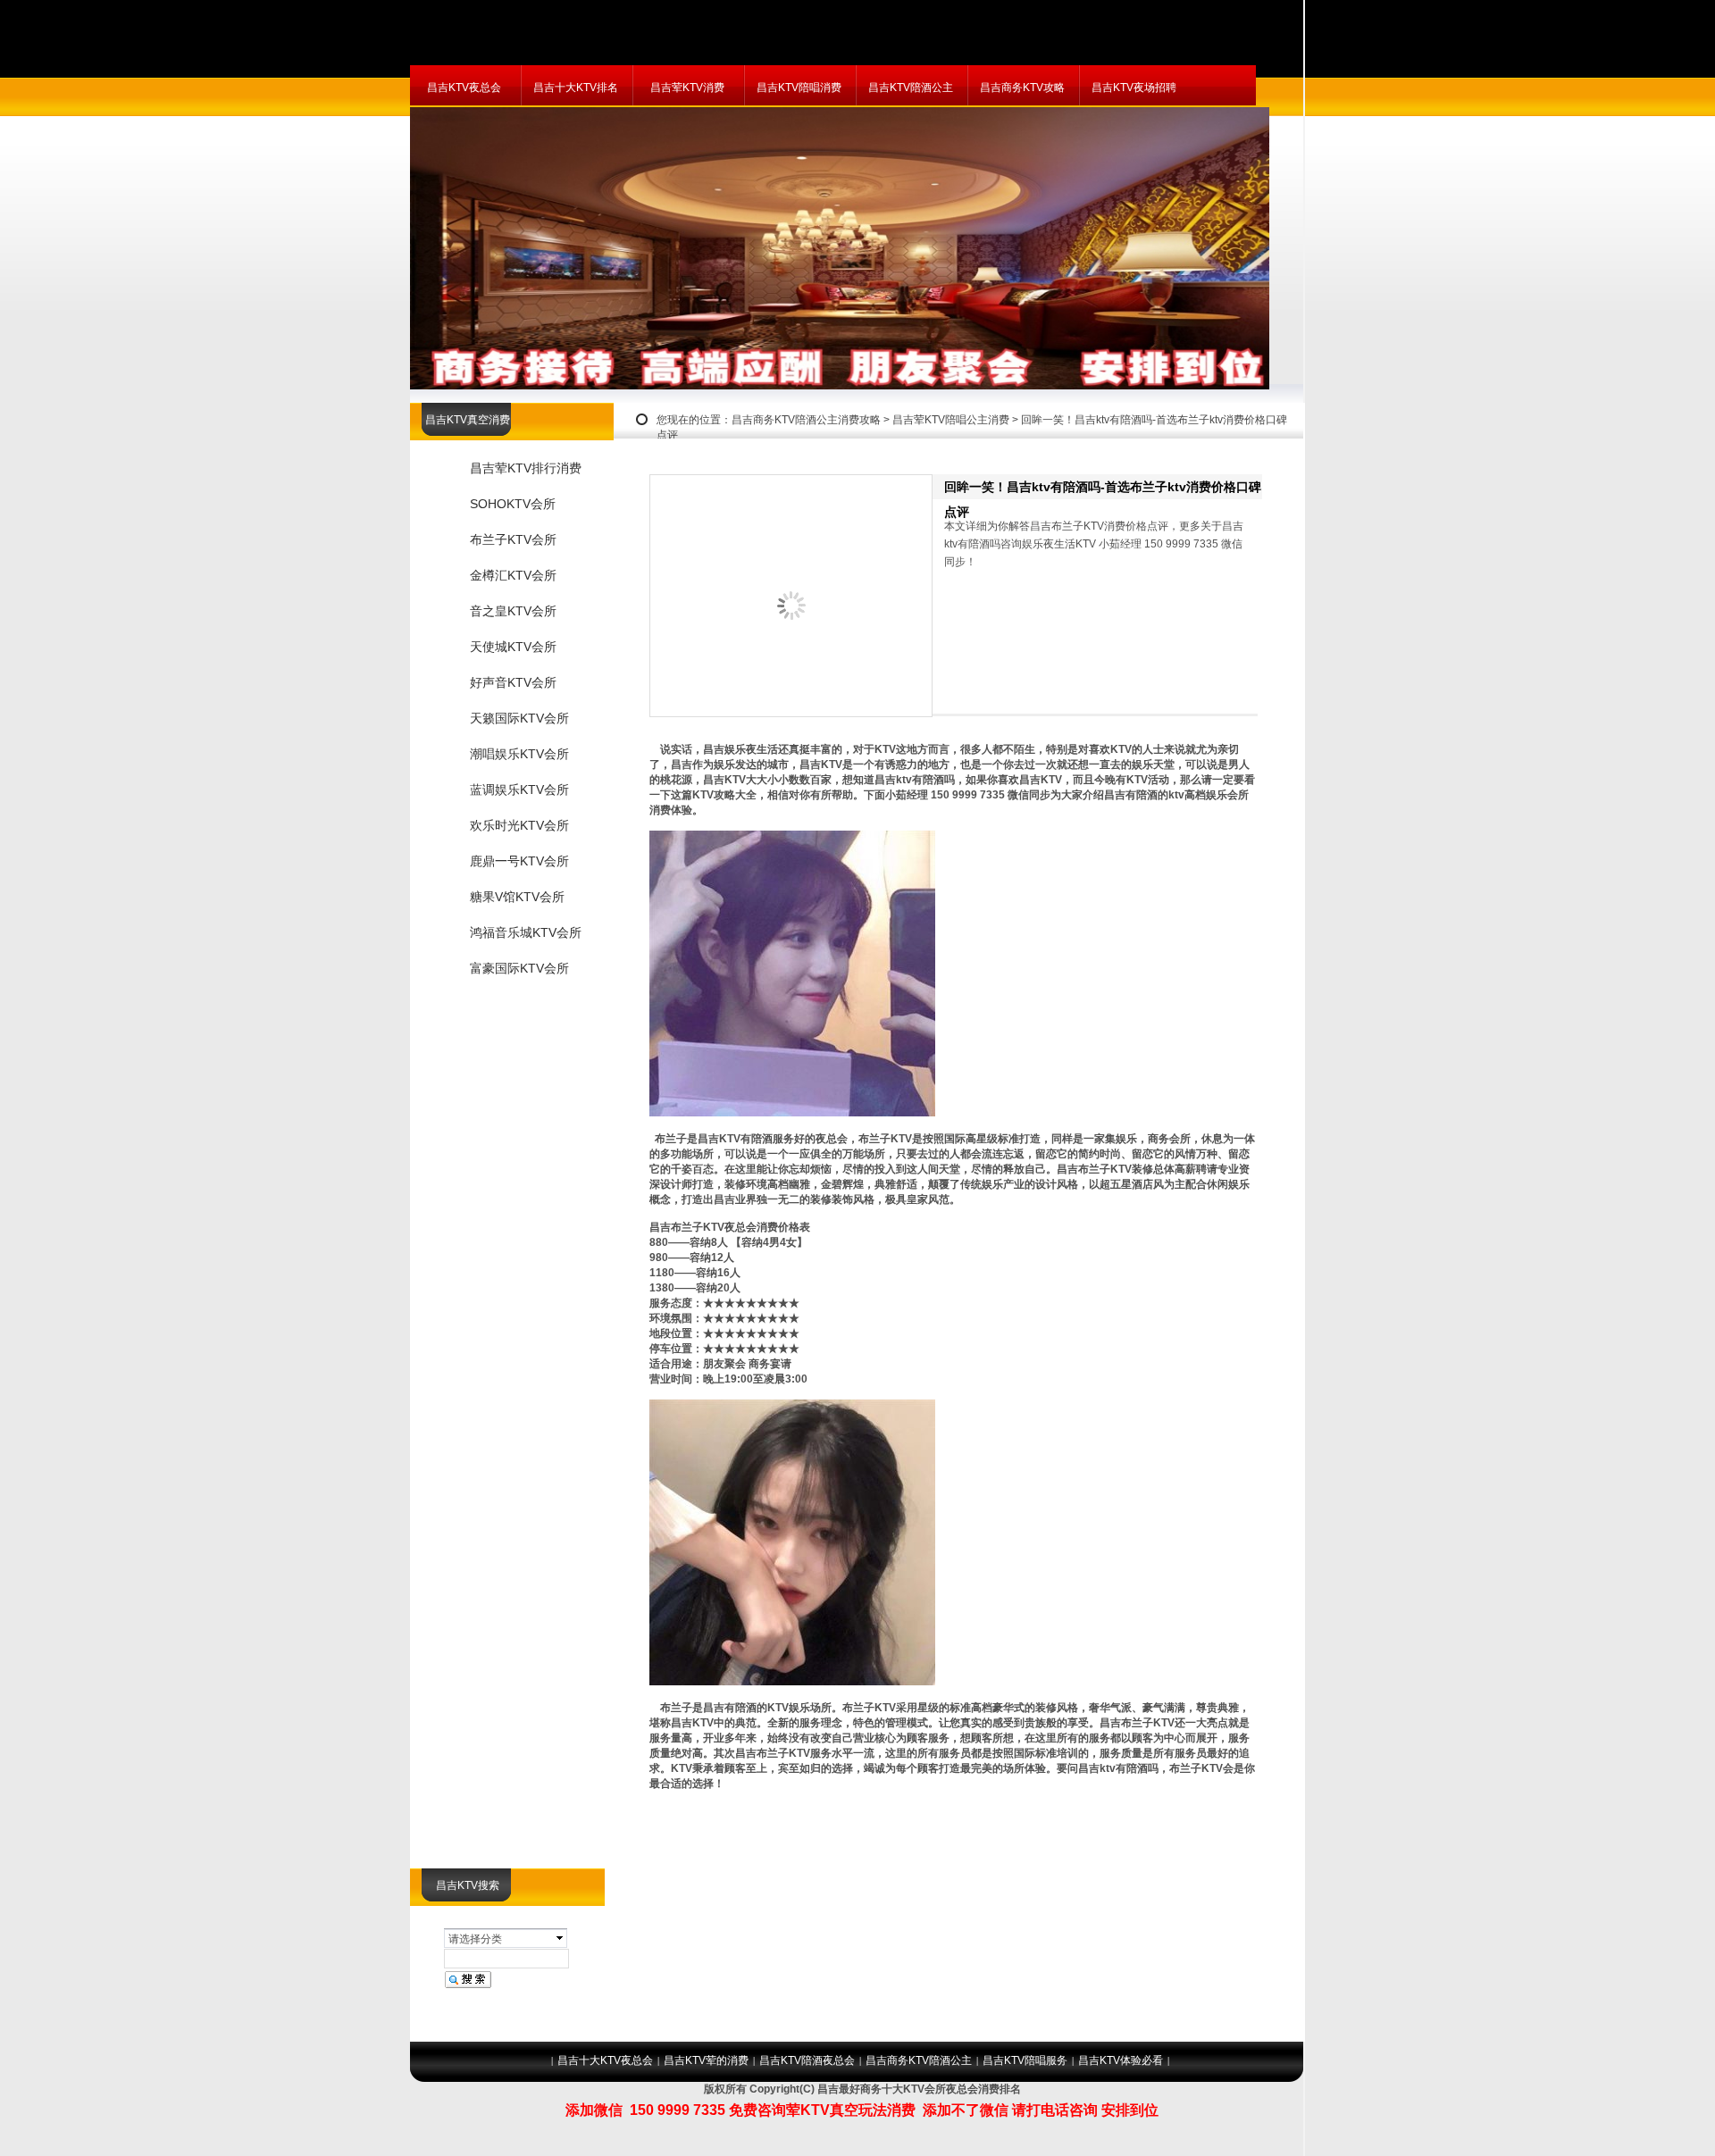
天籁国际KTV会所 (519, 718)
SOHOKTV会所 (513, 504)
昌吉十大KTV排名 (576, 88)
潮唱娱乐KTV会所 (519, 754)
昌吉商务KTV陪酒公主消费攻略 (806, 420)
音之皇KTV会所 (513, 611)
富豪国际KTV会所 (519, 968)
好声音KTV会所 (513, 682)
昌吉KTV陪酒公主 (911, 88)
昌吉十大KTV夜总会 (605, 2060)
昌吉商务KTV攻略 (1022, 88)
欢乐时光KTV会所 (519, 825)
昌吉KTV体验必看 (1121, 2060)
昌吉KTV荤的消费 (706, 2060)
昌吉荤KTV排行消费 (526, 468)
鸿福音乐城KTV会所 (526, 932)
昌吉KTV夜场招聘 (1134, 88)
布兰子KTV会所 (513, 539)
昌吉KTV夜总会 (464, 88)
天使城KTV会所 (513, 647)
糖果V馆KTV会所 (517, 897)
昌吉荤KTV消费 (687, 88)
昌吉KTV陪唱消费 (799, 88)
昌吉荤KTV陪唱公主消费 (951, 420)
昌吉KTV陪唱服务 (1025, 2060)
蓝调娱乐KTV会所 (519, 790)
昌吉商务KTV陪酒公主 (919, 2060)
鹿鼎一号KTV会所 (519, 861)
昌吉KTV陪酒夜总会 (807, 2060)
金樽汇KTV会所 (513, 575)
